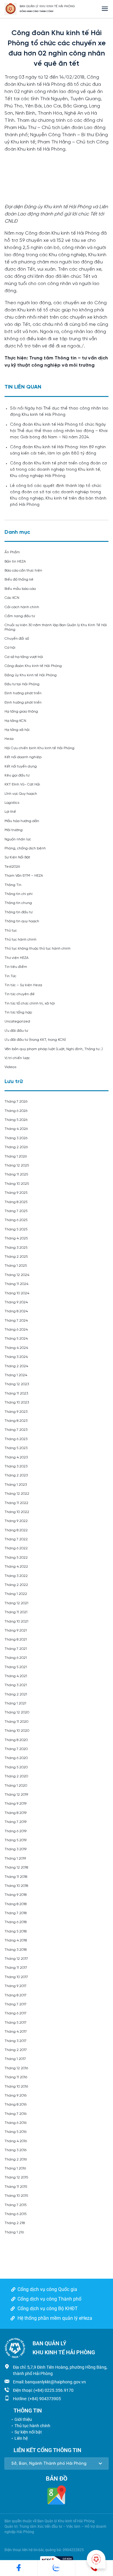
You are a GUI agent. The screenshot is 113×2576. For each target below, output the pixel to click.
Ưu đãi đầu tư (16, 1031)
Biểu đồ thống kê (19, 579)
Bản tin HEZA (15, 561)
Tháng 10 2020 (17, 1731)
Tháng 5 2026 (16, 1120)
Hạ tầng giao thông (21, 712)
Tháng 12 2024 (17, 1275)
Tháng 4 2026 (16, 1129)
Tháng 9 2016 (16, 2096)
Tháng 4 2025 (16, 1238)
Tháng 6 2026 (16, 1111)
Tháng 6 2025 (16, 1220)
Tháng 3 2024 (16, 1357)
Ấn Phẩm (12, 552)
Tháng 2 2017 (16, 2050)
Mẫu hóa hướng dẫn (22, 821)
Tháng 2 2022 (16, 1585)
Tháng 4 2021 (16, 1676)
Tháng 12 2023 (17, 1384)
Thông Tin (13, 885)
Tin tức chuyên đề (20, 994)
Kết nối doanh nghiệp (23, 757)
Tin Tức (10, 976)
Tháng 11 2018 (16, 1877)
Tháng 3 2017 (16, 2041)
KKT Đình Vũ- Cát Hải (22, 784)
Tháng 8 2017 (16, 1995)
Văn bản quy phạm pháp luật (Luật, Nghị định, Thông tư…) (54, 1049)
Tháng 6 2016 (16, 2123)
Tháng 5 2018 (16, 1931)
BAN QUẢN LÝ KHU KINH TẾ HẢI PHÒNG (47, 6)
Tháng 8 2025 (16, 1202)
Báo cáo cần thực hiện (23, 570)
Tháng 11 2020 (16, 1722)
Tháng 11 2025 (16, 1174)
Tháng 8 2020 (16, 1740)
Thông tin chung (18, 903)
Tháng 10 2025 (17, 1184)
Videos (10, 1067)
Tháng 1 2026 (16, 1156)
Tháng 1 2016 (15, 2168)
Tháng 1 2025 (16, 1266)
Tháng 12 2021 (16, 1603)
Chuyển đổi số (17, 639)
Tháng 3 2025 (16, 1248)
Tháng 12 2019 (16, 1795)
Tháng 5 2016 (16, 2132)
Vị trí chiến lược (17, 1058)
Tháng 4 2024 (16, 1348)
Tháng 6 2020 (16, 1758)
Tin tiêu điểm (16, 967)
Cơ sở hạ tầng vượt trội (24, 657)
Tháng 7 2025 (16, 1211)
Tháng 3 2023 (16, 1466)
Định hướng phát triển (23, 693)
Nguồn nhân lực (18, 839)
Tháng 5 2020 (16, 1767)
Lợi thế (10, 812)
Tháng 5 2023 (16, 1448)
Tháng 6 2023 (16, 1439)
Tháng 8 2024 (16, 1311)
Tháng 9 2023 (16, 1412)
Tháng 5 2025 (16, 1229)
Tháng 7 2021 (16, 1649)
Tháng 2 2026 (16, 1147)
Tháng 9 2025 (16, 1193)
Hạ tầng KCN (15, 721)
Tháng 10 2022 (17, 1512)
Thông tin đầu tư (19, 912)
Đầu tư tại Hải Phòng (22, 684)
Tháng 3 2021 (16, 1685)
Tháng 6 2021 (16, 1658)
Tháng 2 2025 (16, 1257)
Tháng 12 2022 (17, 1494)
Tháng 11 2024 (16, 1284)
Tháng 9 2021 (16, 1630)
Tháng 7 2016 (16, 2114)
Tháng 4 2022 (16, 1567)
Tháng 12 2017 (16, 1959)
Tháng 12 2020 (17, 1712)
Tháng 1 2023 (16, 1485)
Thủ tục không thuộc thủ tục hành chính (38, 949)
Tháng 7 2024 (16, 1321)
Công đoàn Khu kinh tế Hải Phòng (33, 666)
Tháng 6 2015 (16, 2214)
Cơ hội (10, 648)
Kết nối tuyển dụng (21, 766)
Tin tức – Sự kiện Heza (23, 985)
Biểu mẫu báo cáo (20, 589)
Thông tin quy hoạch (22, 921)
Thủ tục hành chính (20, 940)
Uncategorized (17, 1021)
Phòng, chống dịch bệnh (25, 848)
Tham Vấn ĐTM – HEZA (24, 876)
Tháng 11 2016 (16, 2077)
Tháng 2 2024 (16, 1366)
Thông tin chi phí (19, 894)
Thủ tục (11, 931)
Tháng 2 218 (15, 2223)
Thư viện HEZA (17, 958)
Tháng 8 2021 (16, 1639)
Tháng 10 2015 (16, 2196)
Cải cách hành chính (22, 607)
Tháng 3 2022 (16, 1576)
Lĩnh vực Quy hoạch (21, 794)
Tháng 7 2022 (16, 1539)
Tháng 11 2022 (16, 1503)
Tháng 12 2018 (16, 1867)
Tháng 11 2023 (16, 1393)
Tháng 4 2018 (16, 1940)
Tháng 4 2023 (16, 1457)
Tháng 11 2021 (16, 1612)
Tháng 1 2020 (16, 1786)
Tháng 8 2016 (16, 2105)
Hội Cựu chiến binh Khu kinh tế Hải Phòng (39, 748)
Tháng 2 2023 (16, 1475)
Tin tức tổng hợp (18, 1012)
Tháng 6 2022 (16, 1548)
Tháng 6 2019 (16, 1831)
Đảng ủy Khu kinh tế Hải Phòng (31, 675)
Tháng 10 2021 (16, 1621)
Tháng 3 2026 (16, 1138)
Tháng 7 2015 (16, 2205)
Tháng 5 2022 (16, 1558)
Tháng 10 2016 (16, 2087)
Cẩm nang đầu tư (20, 616)
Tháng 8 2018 (16, 1904)
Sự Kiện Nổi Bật (17, 857)
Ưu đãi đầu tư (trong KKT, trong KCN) (35, 1040)
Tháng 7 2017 (16, 2004)
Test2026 (12, 867)
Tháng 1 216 (14, 2232)
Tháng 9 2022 (16, 1521)
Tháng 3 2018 (16, 1950)
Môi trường (14, 830)
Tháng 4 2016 (16, 2141)
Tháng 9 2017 (16, 1986)
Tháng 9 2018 (16, 1895)
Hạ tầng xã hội (17, 730)
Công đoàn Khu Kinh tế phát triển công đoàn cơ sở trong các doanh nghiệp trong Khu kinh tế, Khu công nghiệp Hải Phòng (58, 470)
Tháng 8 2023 (16, 1421)
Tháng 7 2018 (16, 1913)
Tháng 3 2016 (16, 2150)
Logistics (12, 803)
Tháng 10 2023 (17, 1402)
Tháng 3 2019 (16, 1849)
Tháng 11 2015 (16, 2187)
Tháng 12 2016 (16, 2068)
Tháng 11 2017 (16, 1968)
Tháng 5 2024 (16, 1339)
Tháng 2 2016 (16, 2159)
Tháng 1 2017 (15, 2059)
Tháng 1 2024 (16, 1375)
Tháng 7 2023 (16, 1430)
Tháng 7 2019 (16, 1822)
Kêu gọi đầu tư (17, 775)
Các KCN (12, 598)
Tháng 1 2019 (15, 1858)
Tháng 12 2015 (16, 2177)
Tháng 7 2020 (16, 1749)
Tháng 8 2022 (16, 1530)
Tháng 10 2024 (17, 1293)
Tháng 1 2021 (15, 1703)
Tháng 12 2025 (17, 1165)
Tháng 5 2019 (16, 1840)
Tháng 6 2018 (16, 1922)
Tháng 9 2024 (16, 1302)
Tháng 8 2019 (16, 1813)
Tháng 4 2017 (16, 2032)
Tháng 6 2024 (16, 1330)
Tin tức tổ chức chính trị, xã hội (30, 1003)
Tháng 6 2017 (16, 2013)
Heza (9, 739)
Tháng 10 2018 (16, 1886)
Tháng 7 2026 (16, 1102)
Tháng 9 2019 (16, 1804)
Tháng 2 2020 (16, 1776)
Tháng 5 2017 (16, 2023)
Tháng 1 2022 (16, 1594)
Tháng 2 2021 (16, 1694)
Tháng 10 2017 (16, 1977)
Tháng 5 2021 (16, 1667)
